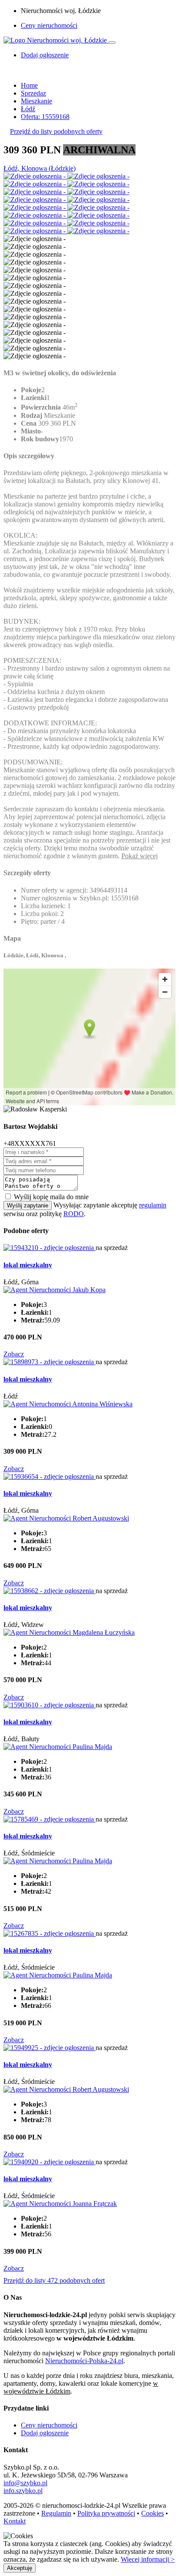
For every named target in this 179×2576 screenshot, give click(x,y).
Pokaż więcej (139, 856)
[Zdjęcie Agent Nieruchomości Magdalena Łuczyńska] (69, 1632)
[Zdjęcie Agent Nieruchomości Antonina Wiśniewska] (68, 1404)
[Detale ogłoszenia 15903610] (50, 1705)
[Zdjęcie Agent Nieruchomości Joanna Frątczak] (60, 2204)
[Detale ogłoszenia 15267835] (50, 1933)
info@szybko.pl (25, 2483)
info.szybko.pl (23, 2491)
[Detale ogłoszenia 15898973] (50, 1362)
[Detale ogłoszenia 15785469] (50, 1819)
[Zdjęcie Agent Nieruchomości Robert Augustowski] (66, 1518)
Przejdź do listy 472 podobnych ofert (54, 2280)
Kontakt (15, 2521)
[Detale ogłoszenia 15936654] (50, 1476)
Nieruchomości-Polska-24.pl (84, 2361)
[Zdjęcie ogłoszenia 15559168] (35, 176)
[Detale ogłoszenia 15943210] (50, 1248)
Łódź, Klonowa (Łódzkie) (40, 168)
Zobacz (14, 1354)
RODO (74, 1214)
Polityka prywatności (106, 2513)
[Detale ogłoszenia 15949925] (50, 2048)
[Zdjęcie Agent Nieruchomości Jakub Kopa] (55, 1290)
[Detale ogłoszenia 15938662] (50, 1591)
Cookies (152, 2513)
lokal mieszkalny (28, 1265)
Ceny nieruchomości (49, 25)
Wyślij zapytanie (28, 1205)
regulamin (153, 1205)
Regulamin (56, 2513)
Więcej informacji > (148, 2559)
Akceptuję (20, 2568)
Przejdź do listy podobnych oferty (56, 131)
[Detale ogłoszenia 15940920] (50, 2162)
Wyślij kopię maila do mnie (51, 1197)
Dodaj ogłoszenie (45, 2433)
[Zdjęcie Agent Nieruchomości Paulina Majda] (58, 1747)
